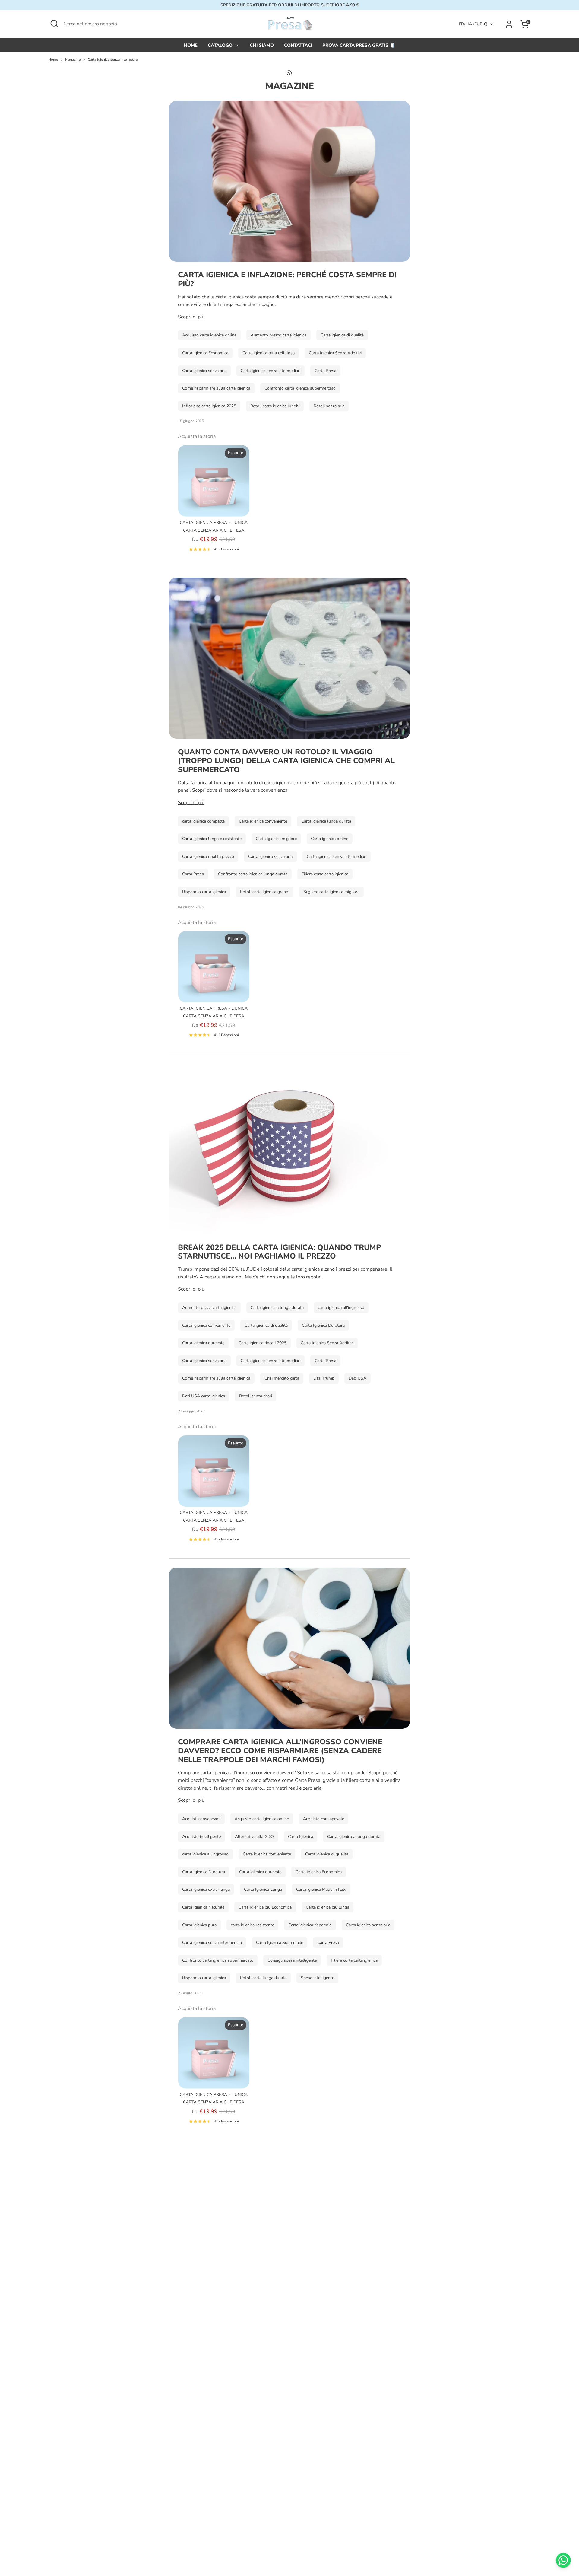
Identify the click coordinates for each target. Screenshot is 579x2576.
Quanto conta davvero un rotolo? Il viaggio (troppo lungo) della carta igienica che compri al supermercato (286, 761)
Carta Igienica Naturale (203, 1907)
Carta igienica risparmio (310, 1925)
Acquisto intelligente (201, 1837)
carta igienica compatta (203, 821)
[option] (209, 501)
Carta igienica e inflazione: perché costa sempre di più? (287, 279)
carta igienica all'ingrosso (341, 1308)
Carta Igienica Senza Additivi (335, 353)
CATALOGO (221, 45)
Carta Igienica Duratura (323, 1325)
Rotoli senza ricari (256, 1396)
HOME (191, 45)
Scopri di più (191, 317)
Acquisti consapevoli (201, 1819)
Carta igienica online (330, 839)
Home (53, 59)
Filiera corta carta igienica (325, 874)
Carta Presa (325, 371)
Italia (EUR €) (473, 24)
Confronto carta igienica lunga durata (253, 874)
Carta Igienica (301, 1837)
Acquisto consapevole (324, 1819)
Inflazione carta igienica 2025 (209, 406)
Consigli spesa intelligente (292, 1960)
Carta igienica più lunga (327, 1907)
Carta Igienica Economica (205, 353)
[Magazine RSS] (289, 72)
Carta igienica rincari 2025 (263, 1343)
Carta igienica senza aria (204, 371)
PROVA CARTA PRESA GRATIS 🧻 (359, 45)
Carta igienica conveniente (263, 821)
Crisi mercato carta (282, 1378)
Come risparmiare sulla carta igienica (216, 388)
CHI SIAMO (262, 45)
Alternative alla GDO (254, 1837)
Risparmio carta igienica (204, 892)
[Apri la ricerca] (54, 24)
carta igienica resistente (252, 1925)
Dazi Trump (324, 1378)
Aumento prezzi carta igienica (209, 1308)
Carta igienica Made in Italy (321, 1889)
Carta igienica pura (199, 1925)
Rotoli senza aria (329, 406)
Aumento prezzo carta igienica (278, 335)
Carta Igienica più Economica (265, 1907)
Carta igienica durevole (203, 1343)
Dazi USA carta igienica (204, 1396)
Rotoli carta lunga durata (263, 1978)
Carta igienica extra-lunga (206, 1889)
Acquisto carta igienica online (209, 335)
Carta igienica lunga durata (326, 821)
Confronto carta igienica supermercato (300, 388)
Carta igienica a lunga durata (277, 1308)
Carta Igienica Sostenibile (280, 1942)
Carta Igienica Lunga (263, 1889)
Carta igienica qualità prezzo (208, 857)
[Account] (509, 24)
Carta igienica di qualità (342, 335)
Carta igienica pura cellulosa (269, 353)
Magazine (73, 59)
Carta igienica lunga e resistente (212, 839)
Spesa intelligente (317, 1978)
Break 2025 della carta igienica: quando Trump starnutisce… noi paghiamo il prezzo (279, 1252)
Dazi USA (358, 1378)
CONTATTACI (298, 45)
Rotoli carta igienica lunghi (275, 406)
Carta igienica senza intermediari (114, 59)
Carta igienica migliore (276, 839)
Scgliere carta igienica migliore (331, 892)
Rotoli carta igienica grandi (265, 892)
